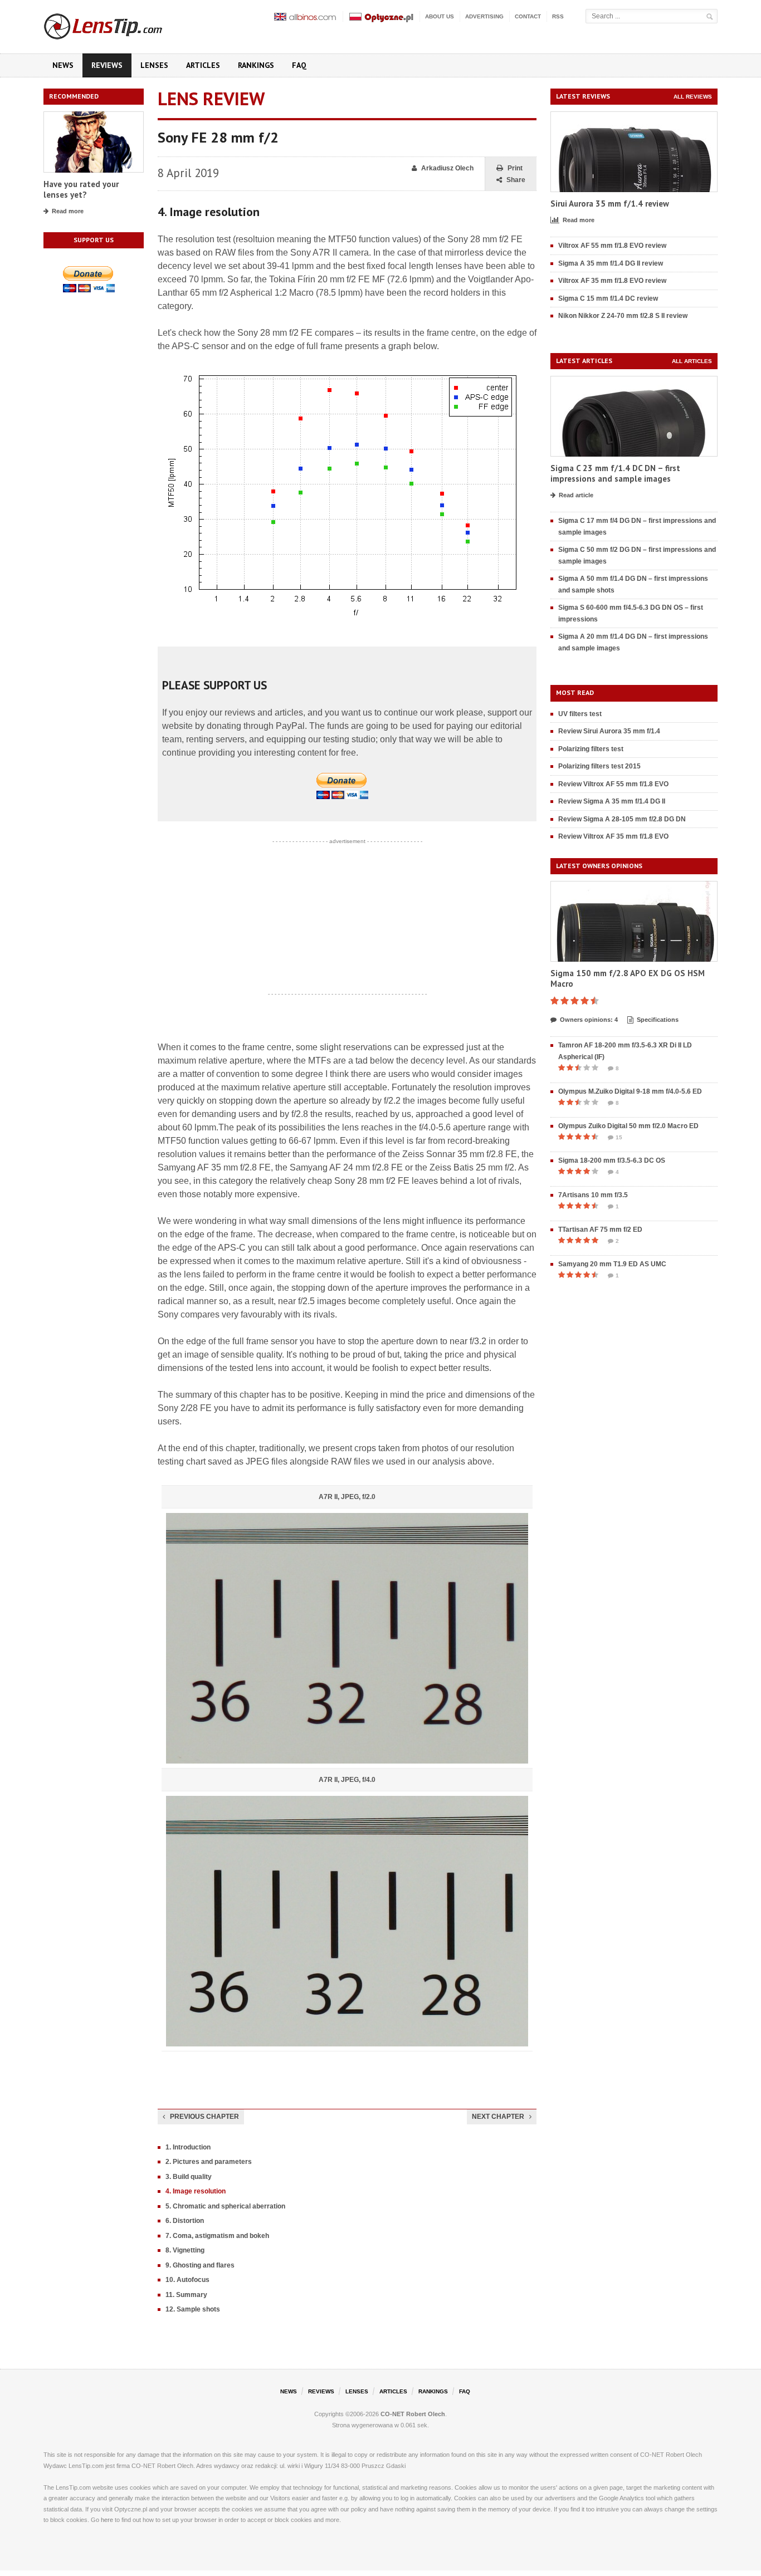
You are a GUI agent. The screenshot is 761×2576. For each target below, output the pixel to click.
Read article (576, 495)
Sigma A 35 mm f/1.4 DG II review (611, 263)
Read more (68, 211)
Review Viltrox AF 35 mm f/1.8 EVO (613, 836)
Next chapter (498, 2117)
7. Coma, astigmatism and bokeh (217, 2236)
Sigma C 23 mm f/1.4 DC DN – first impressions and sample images (615, 474)
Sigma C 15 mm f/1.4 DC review (608, 298)
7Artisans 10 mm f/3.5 (593, 1195)
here (107, 2520)
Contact (528, 16)
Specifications (658, 1020)
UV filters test (580, 714)
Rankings (256, 65)
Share (516, 180)
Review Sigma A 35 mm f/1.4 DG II (612, 801)
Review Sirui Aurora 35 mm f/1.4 (609, 731)
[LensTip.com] (118, 24)
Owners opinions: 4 (589, 1020)
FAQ (299, 65)
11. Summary (186, 2295)
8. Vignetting (185, 2250)
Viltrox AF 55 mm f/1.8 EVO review (612, 246)
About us (440, 16)
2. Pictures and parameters (209, 2162)
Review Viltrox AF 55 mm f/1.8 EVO (613, 784)
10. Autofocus (187, 2280)
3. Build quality (189, 2177)
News (63, 65)
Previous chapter (204, 2117)
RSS (558, 16)
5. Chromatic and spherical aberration (225, 2206)
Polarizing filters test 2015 (599, 766)
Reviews (107, 65)
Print (515, 168)
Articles (203, 65)
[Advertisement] (347, 918)
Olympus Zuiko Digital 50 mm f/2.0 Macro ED (628, 1126)
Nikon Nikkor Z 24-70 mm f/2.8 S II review (623, 316)
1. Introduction (188, 2147)
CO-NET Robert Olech (413, 2414)
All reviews (693, 97)
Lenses (154, 65)
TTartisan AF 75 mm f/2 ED (600, 1230)
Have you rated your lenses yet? (81, 190)
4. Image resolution (196, 2191)
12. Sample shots (193, 2309)
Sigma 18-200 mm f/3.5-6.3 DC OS (612, 1160)
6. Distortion (185, 2221)
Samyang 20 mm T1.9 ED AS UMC (612, 1264)
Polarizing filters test (591, 749)
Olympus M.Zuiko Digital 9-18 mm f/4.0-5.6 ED (630, 1091)
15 (619, 1137)
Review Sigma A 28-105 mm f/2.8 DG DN (622, 819)
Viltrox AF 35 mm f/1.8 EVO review (612, 281)
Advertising (484, 16)
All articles (692, 361)
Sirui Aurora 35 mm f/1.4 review (610, 204)
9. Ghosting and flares (200, 2265)
